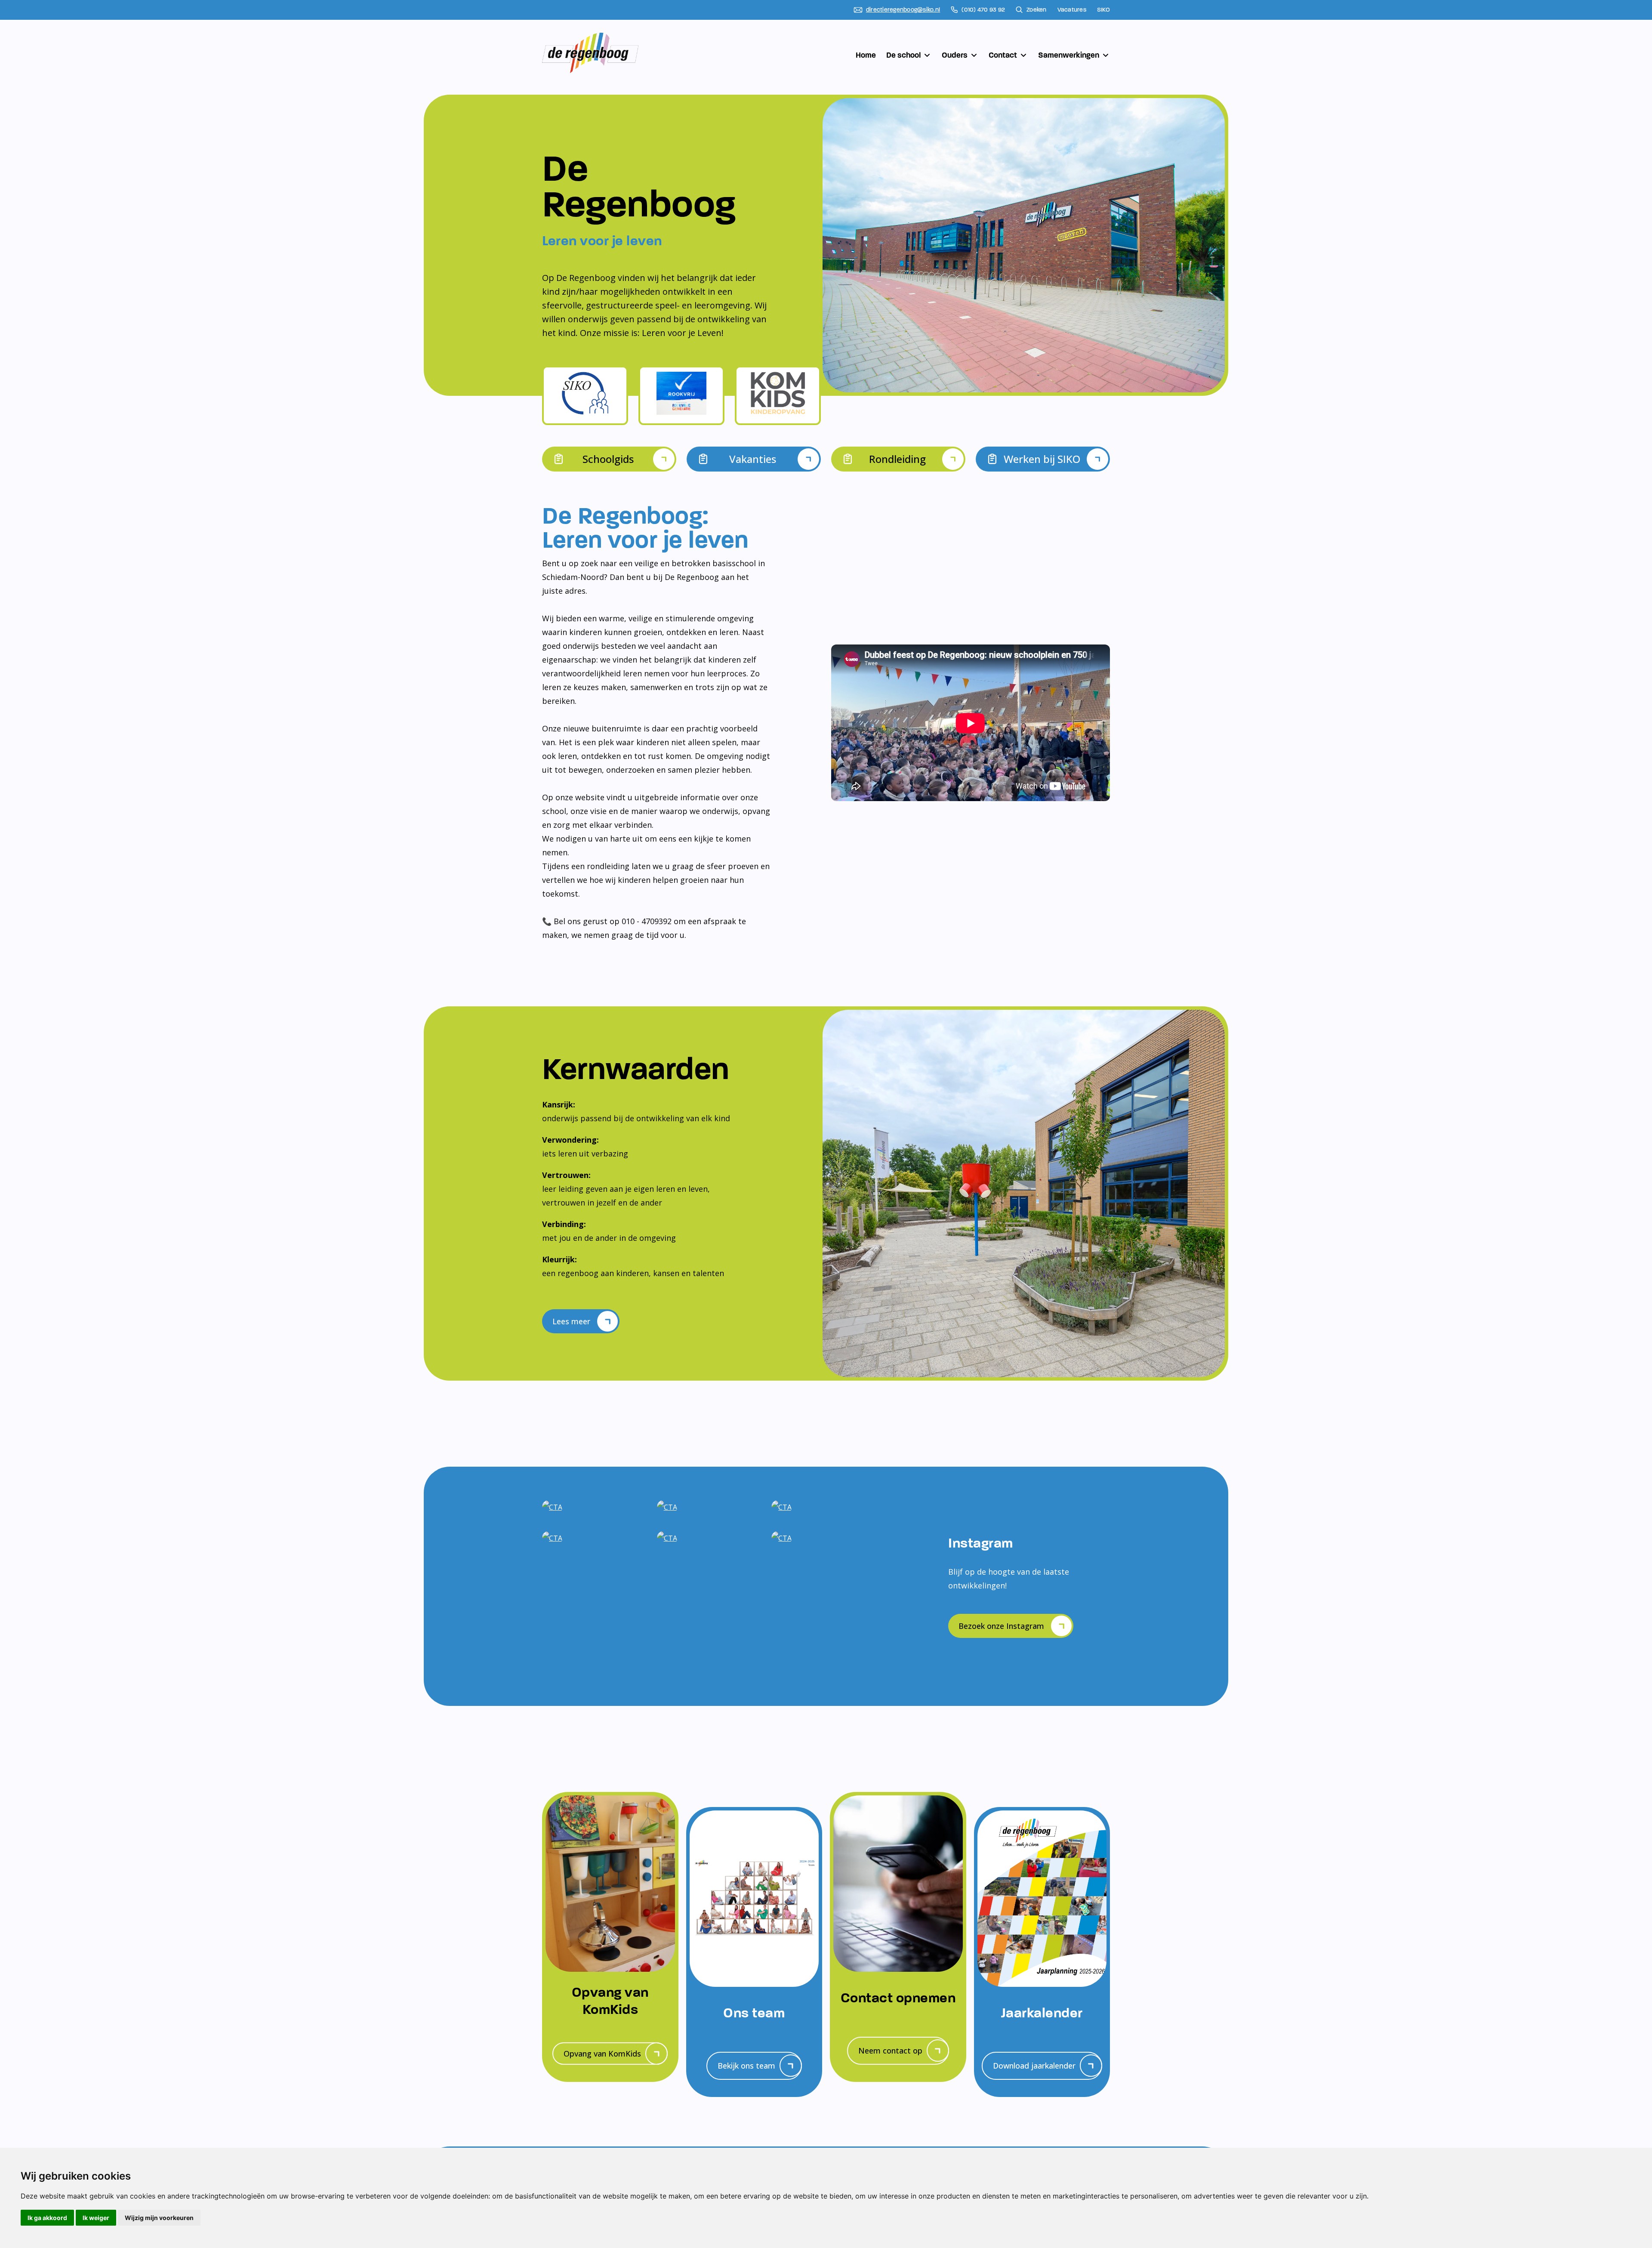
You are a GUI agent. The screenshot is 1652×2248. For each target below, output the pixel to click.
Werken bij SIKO (1042, 459)
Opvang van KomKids (602, 2054)
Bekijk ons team (746, 2066)
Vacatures (1072, 10)
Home (866, 55)
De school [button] (903, 55)
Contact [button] (1003, 55)
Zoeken (1037, 10)
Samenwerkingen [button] (1069, 55)
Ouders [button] (955, 55)
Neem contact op (890, 2051)
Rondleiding (897, 459)
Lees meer (571, 1321)
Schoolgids (608, 459)
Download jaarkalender (1034, 2066)
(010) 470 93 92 (983, 10)
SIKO (1103, 10)
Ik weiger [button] (96, 2218)
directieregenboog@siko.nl (903, 10)
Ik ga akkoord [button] (47, 2218)
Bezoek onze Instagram (1001, 1626)
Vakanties (753, 459)
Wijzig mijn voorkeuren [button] (159, 2218)
